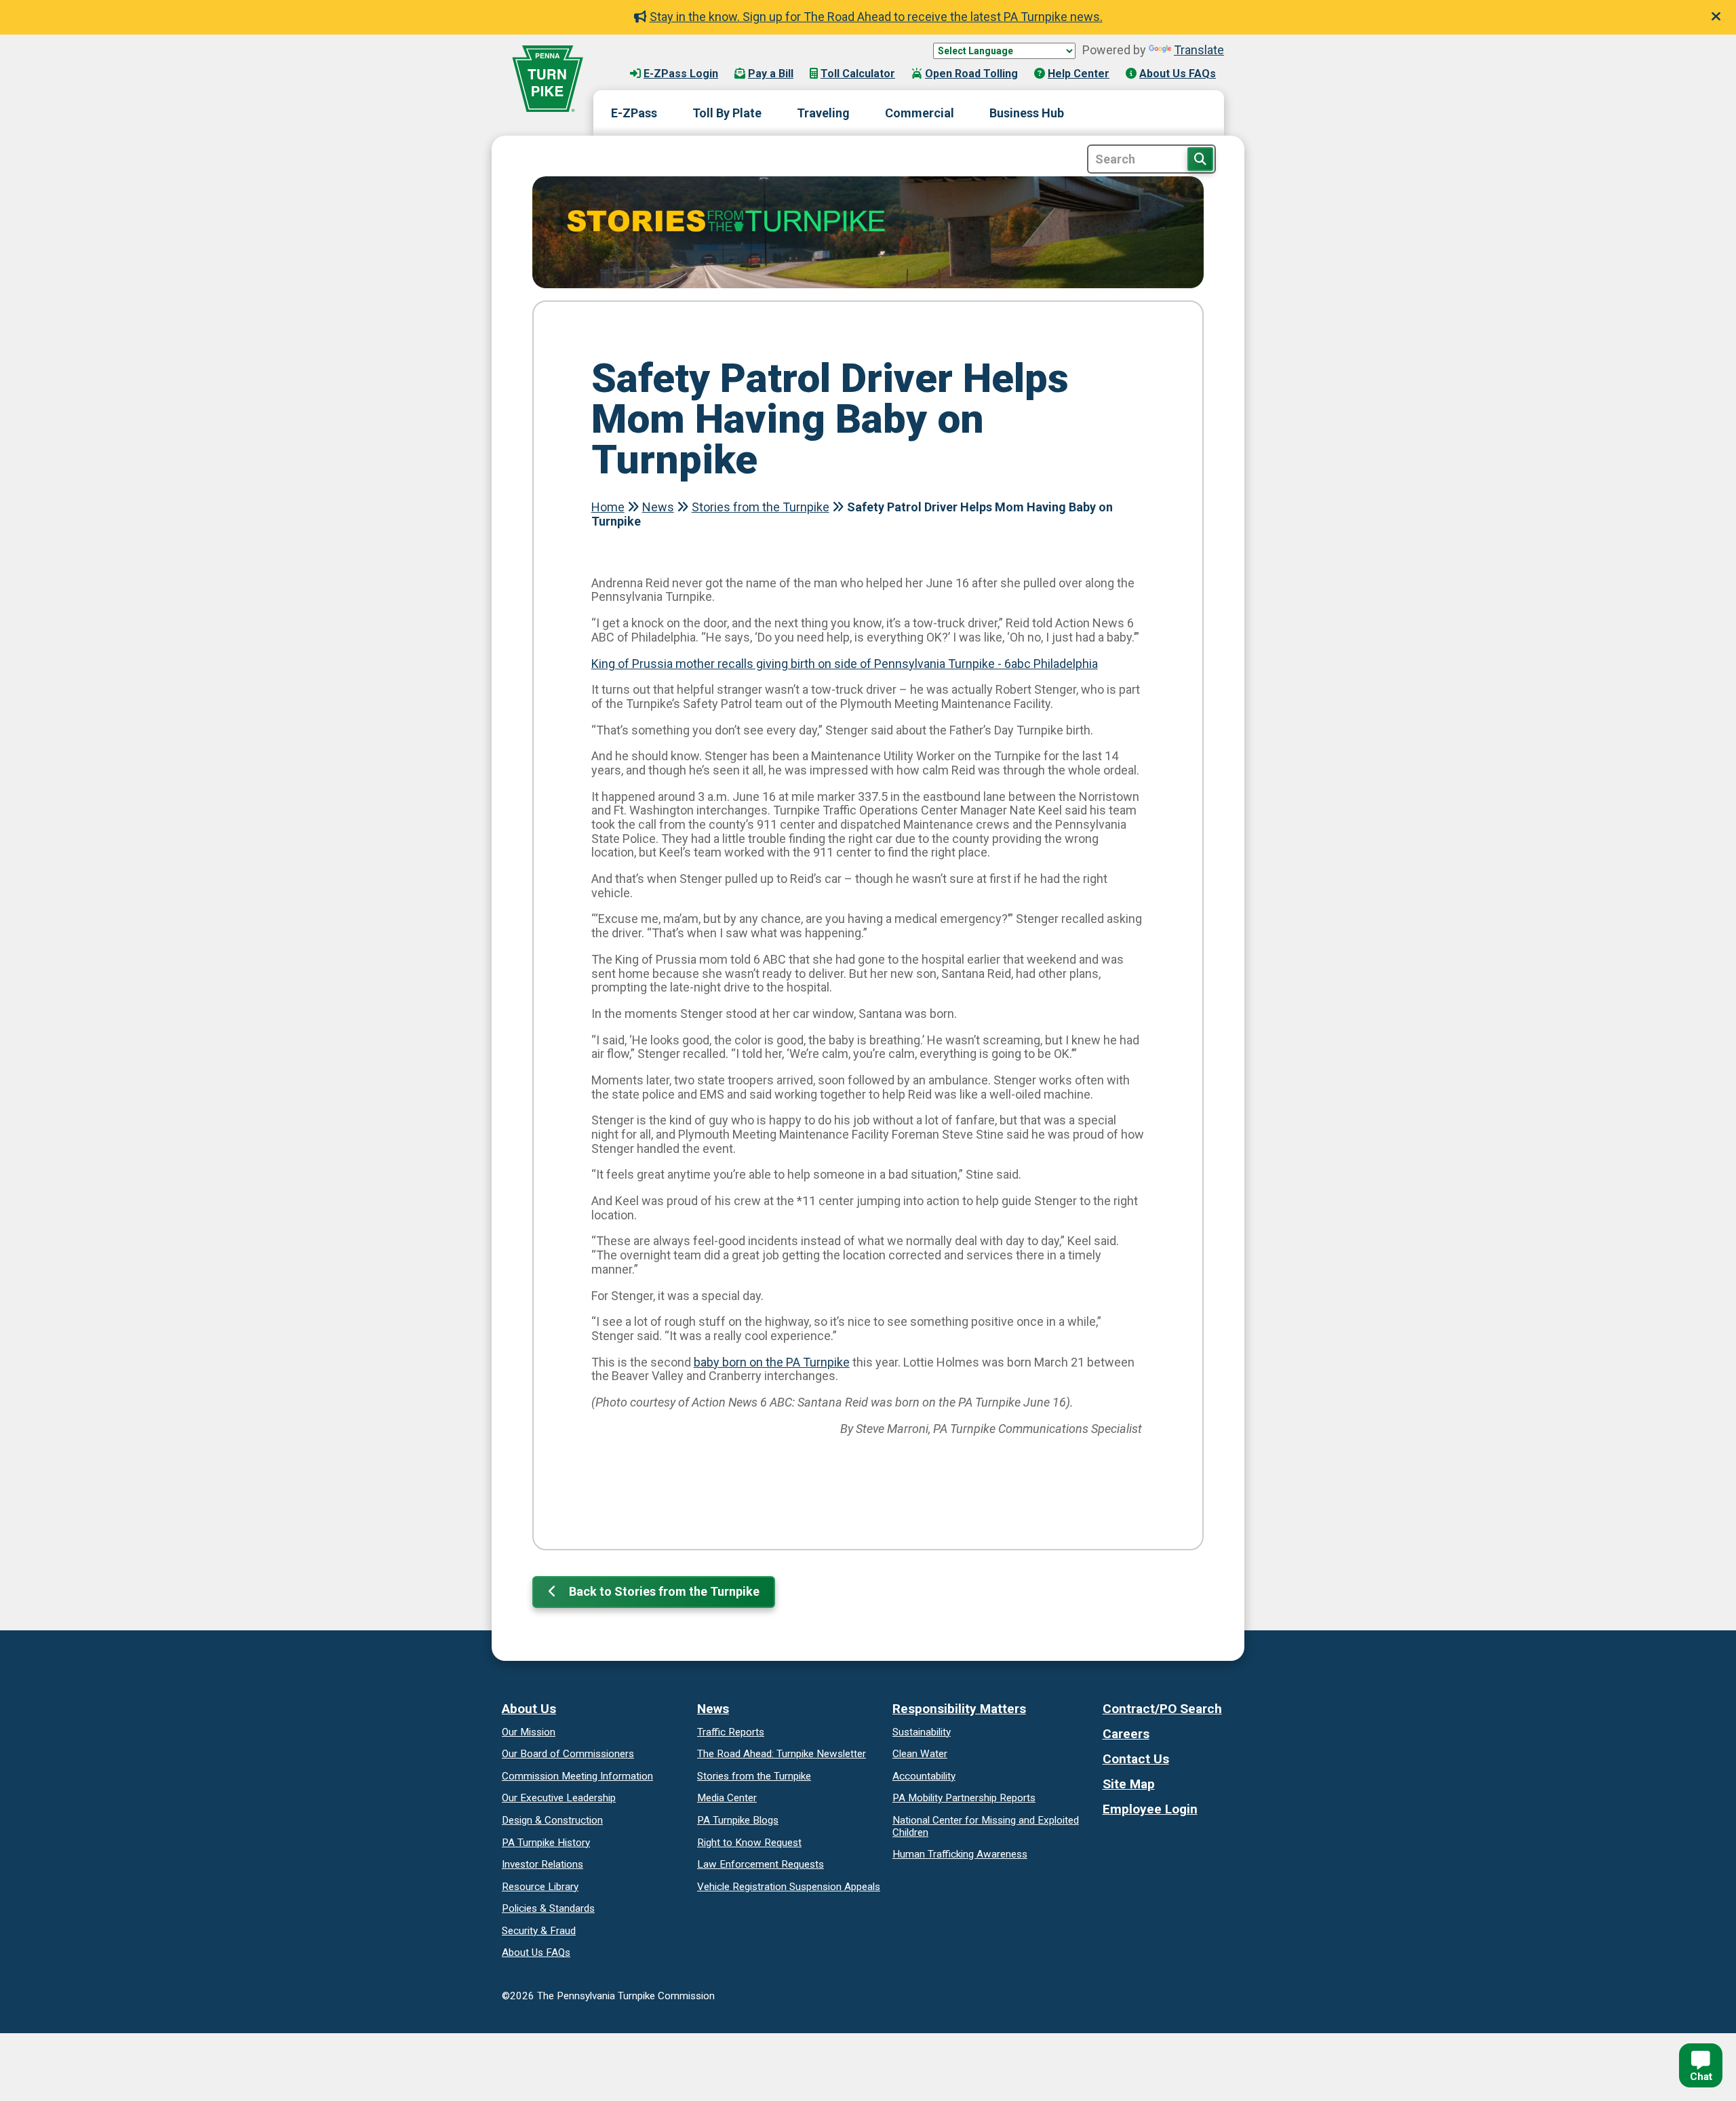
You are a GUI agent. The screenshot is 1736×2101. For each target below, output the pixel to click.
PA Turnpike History (546, 1843)
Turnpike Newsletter (782, 1754)
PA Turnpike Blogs (738, 1820)
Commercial (920, 113)
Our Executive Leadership (559, 1798)
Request (749, 1843)
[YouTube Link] (1176, 1834)
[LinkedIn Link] (1159, 1834)
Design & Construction (552, 1820)
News (658, 507)
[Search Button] (1200, 159)
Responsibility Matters (959, 1709)
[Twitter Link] (1125, 1834)
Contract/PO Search (1162, 1709)
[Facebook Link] (1108, 1834)
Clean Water (920, 1754)
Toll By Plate (727, 113)
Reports (964, 1798)
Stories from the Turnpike (761, 507)
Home (608, 507)
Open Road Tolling (971, 74)
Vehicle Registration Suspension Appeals (789, 1887)
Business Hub (1027, 113)
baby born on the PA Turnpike (772, 1362)
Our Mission (529, 1732)
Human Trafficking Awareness (960, 1854)
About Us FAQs (1178, 74)
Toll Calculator (858, 74)
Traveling (823, 113)
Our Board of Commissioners (568, 1754)
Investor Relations (542, 1864)
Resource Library (540, 1887)
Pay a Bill (771, 74)
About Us (529, 1709)
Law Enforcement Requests (761, 1864)
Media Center (727, 1798)
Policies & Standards (548, 1908)
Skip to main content (664, 60)
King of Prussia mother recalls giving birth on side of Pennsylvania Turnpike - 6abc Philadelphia (845, 664)
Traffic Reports (731, 1732)
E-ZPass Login (681, 74)
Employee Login (1150, 1809)
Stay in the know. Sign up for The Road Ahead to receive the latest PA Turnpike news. (876, 17)
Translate (1199, 50)
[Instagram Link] (1142, 1834)
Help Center (1079, 74)
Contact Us (1136, 1759)
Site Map (1129, 1784)
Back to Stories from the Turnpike (663, 1591)
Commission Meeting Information (577, 1776)
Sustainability (922, 1732)
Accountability (924, 1776)
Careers (1126, 1734)
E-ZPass (634, 113)
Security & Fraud (539, 1931)
